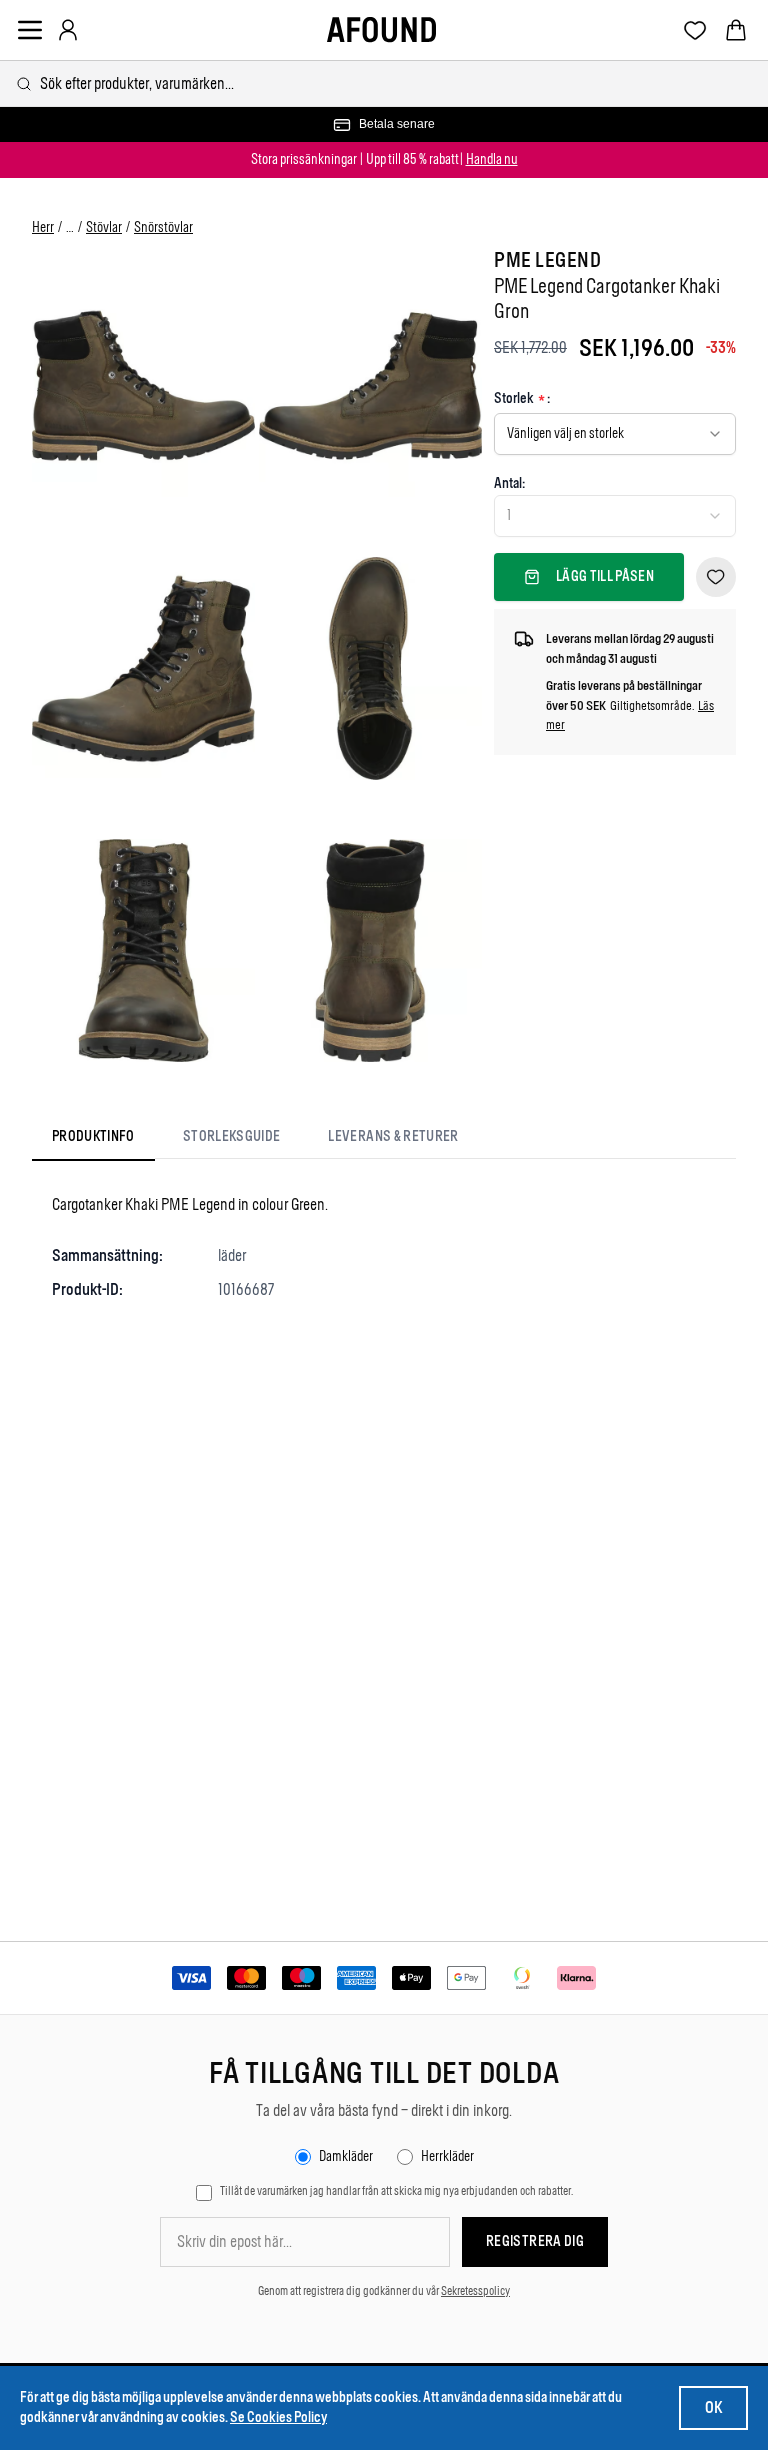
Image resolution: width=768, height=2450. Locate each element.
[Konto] (68, 30)
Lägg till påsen (605, 576)
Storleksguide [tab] (232, 1136)
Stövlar (104, 227)
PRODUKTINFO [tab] (93, 1136)
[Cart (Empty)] (736, 30)
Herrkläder (447, 2156)
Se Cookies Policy (278, 2417)
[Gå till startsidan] (381, 30)
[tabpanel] (384, 1247)
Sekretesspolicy (475, 2291)
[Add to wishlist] (716, 577)
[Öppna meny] (30, 30)
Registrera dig (535, 2241)
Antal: (509, 483)
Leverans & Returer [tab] (393, 1136)
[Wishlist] (695, 30)
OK (713, 2407)
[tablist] (255, 1140)
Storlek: (522, 399)
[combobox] (384, 83)
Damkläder (346, 2156)
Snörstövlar (163, 227)
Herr (43, 227)
